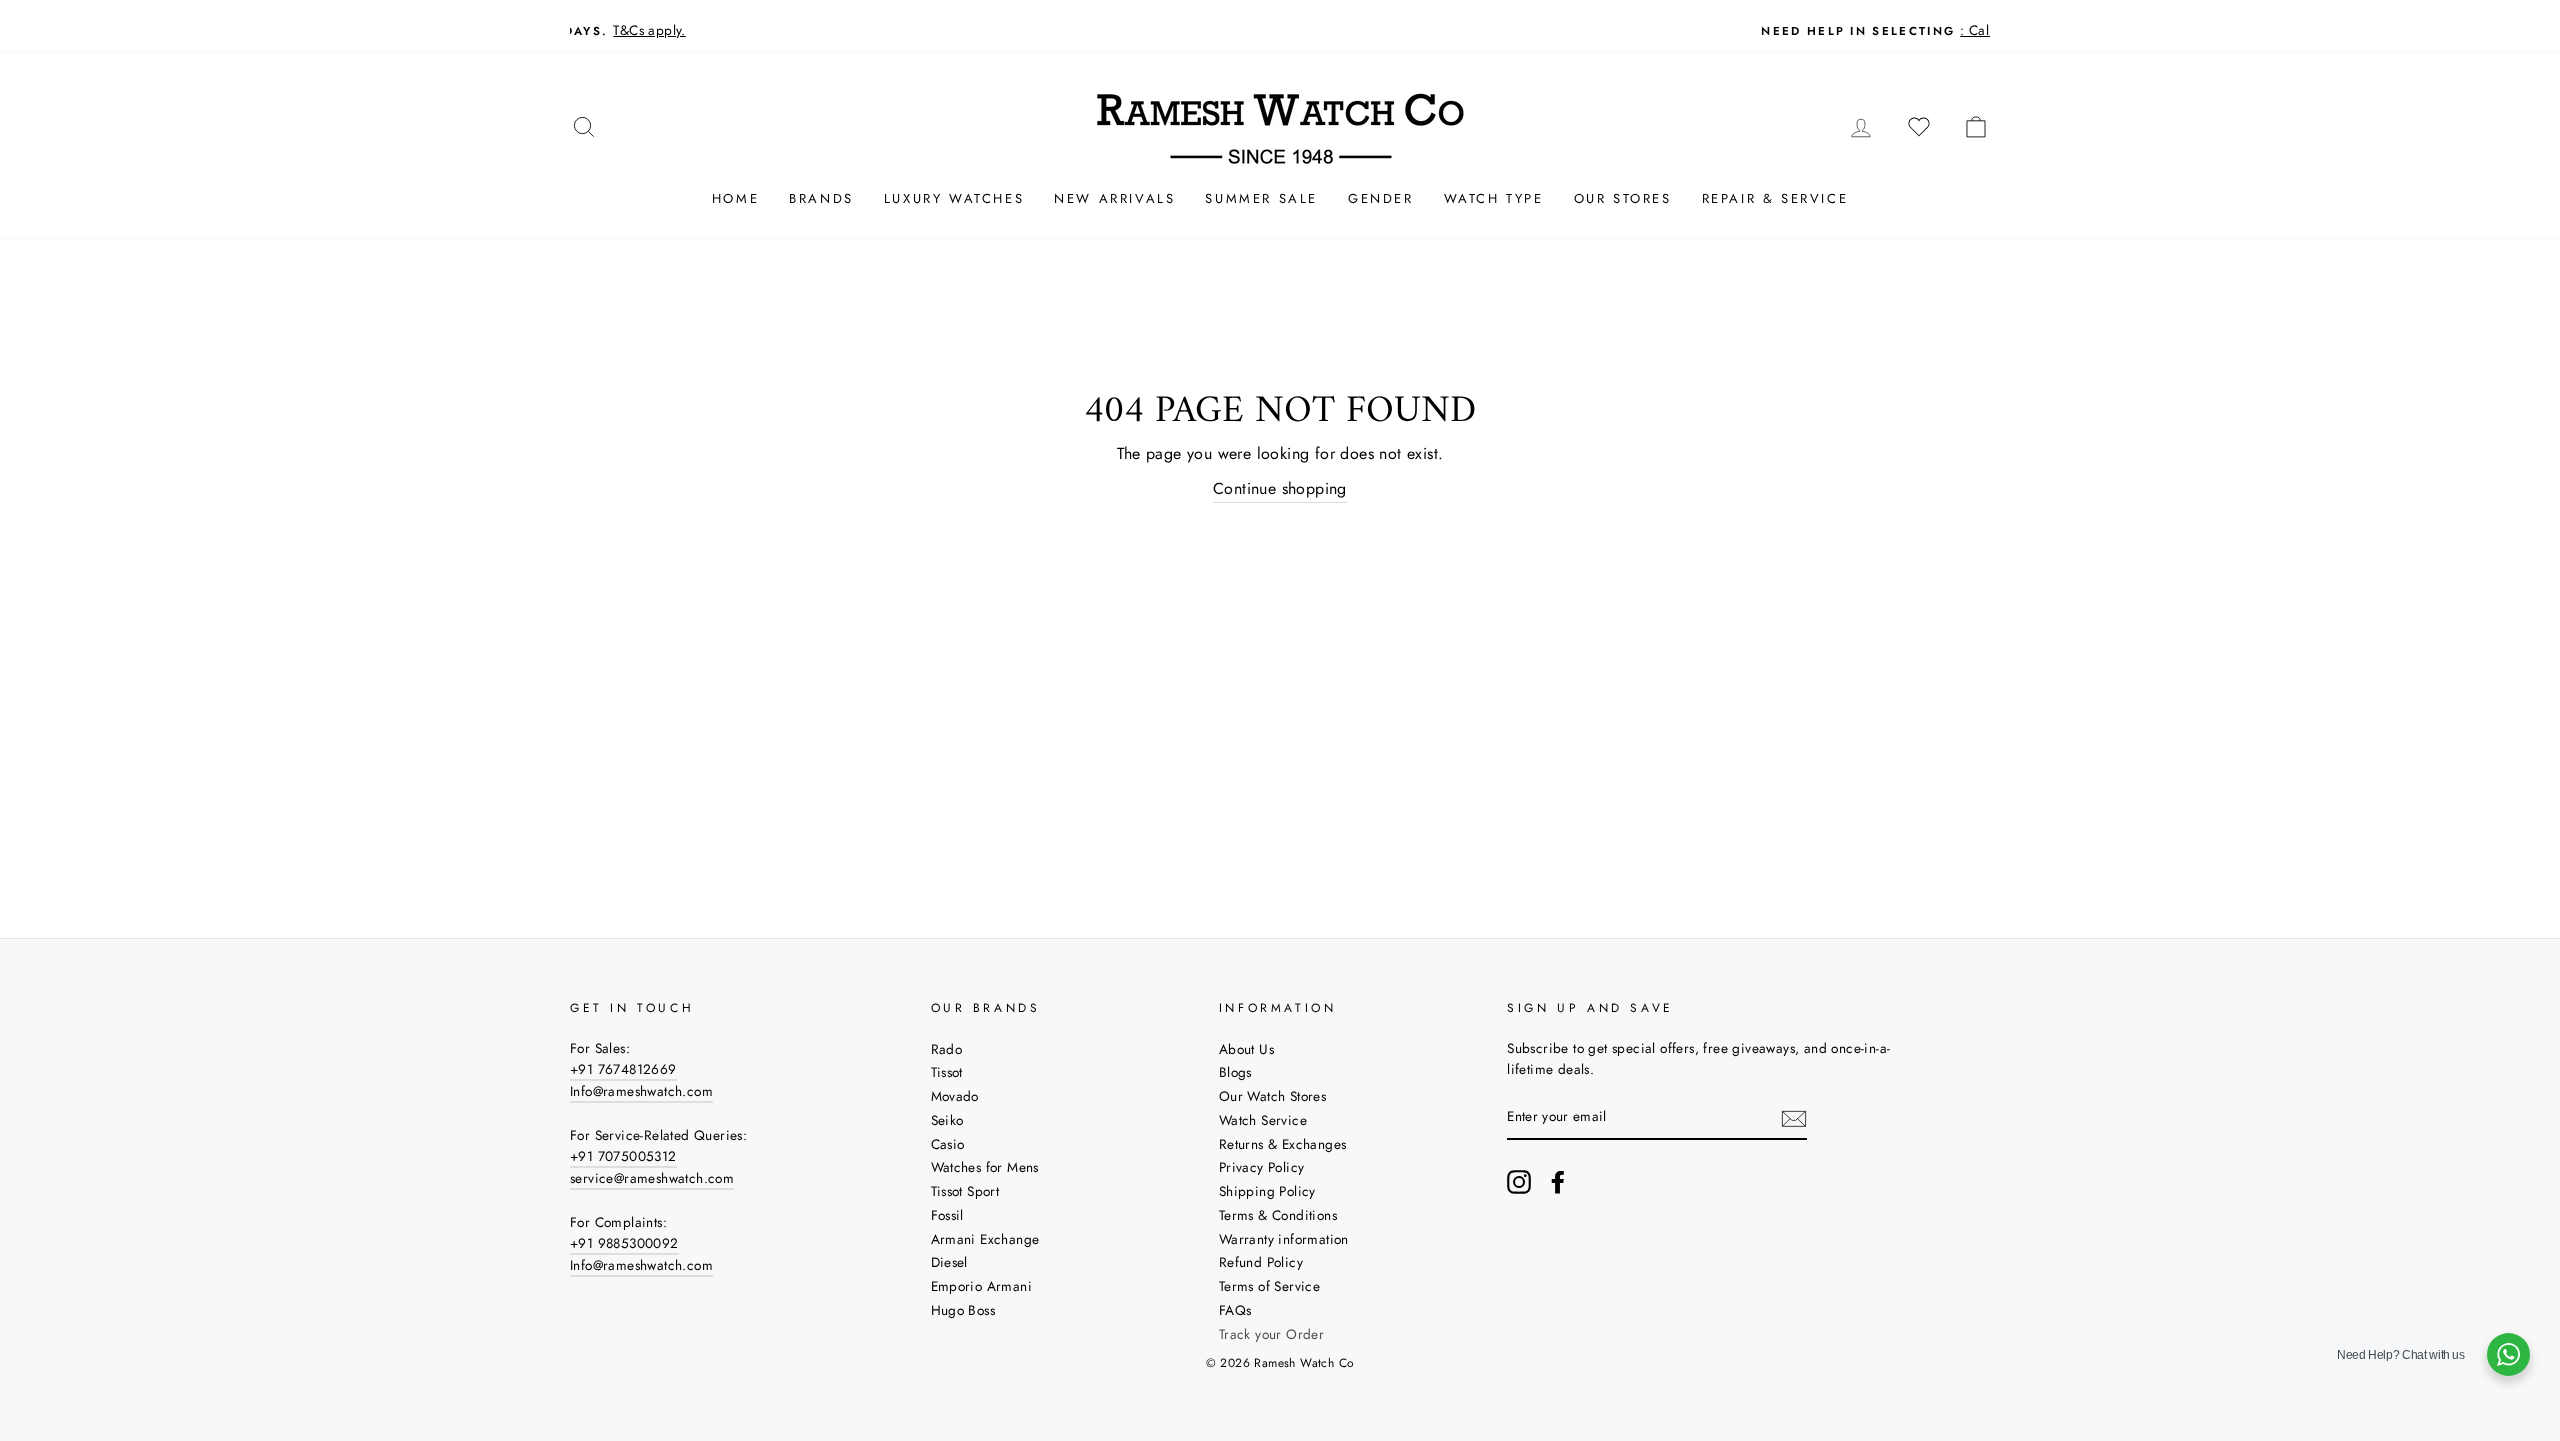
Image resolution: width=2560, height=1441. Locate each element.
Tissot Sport (965, 1191)
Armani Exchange (985, 1239)
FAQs (1235, 1310)
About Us (1246, 1049)
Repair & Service (1775, 198)
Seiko (947, 1120)
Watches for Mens (985, 1167)
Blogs (1235, 1072)
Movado (955, 1096)
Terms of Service (1269, 1286)
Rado (947, 1049)
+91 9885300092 (624, 1243)
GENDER (1381, 198)
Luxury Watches (954, 198)
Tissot (947, 1072)
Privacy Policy (1262, 1167)
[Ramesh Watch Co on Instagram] (1519, 1182)
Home (735, 198)
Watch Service (1263, 1120)
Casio (948, 1144)
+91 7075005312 (623, 1156)
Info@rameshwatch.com (641, 1091)
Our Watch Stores (1272, 1096)
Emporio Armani (982, 1286)
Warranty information (1284, 1239)
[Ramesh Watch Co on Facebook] (1558, 1182)
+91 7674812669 (623, 1069)
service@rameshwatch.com (652, 1178)
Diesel (949, 1262)
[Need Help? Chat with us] (2508, 1354)
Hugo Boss (963, 1310)
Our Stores (1623, 198)
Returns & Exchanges (1283, 1144)
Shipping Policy (1267, 1191)
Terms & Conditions (1278, 1215)
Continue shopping (1280, 488)
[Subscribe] (1794, 1118)
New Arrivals (1114, 198)
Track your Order (1271, 1334)
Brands (821, 198)
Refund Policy (1261, 1262)
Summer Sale (1261, 198)
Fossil (947, 1215)
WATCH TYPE (1494, 198)
